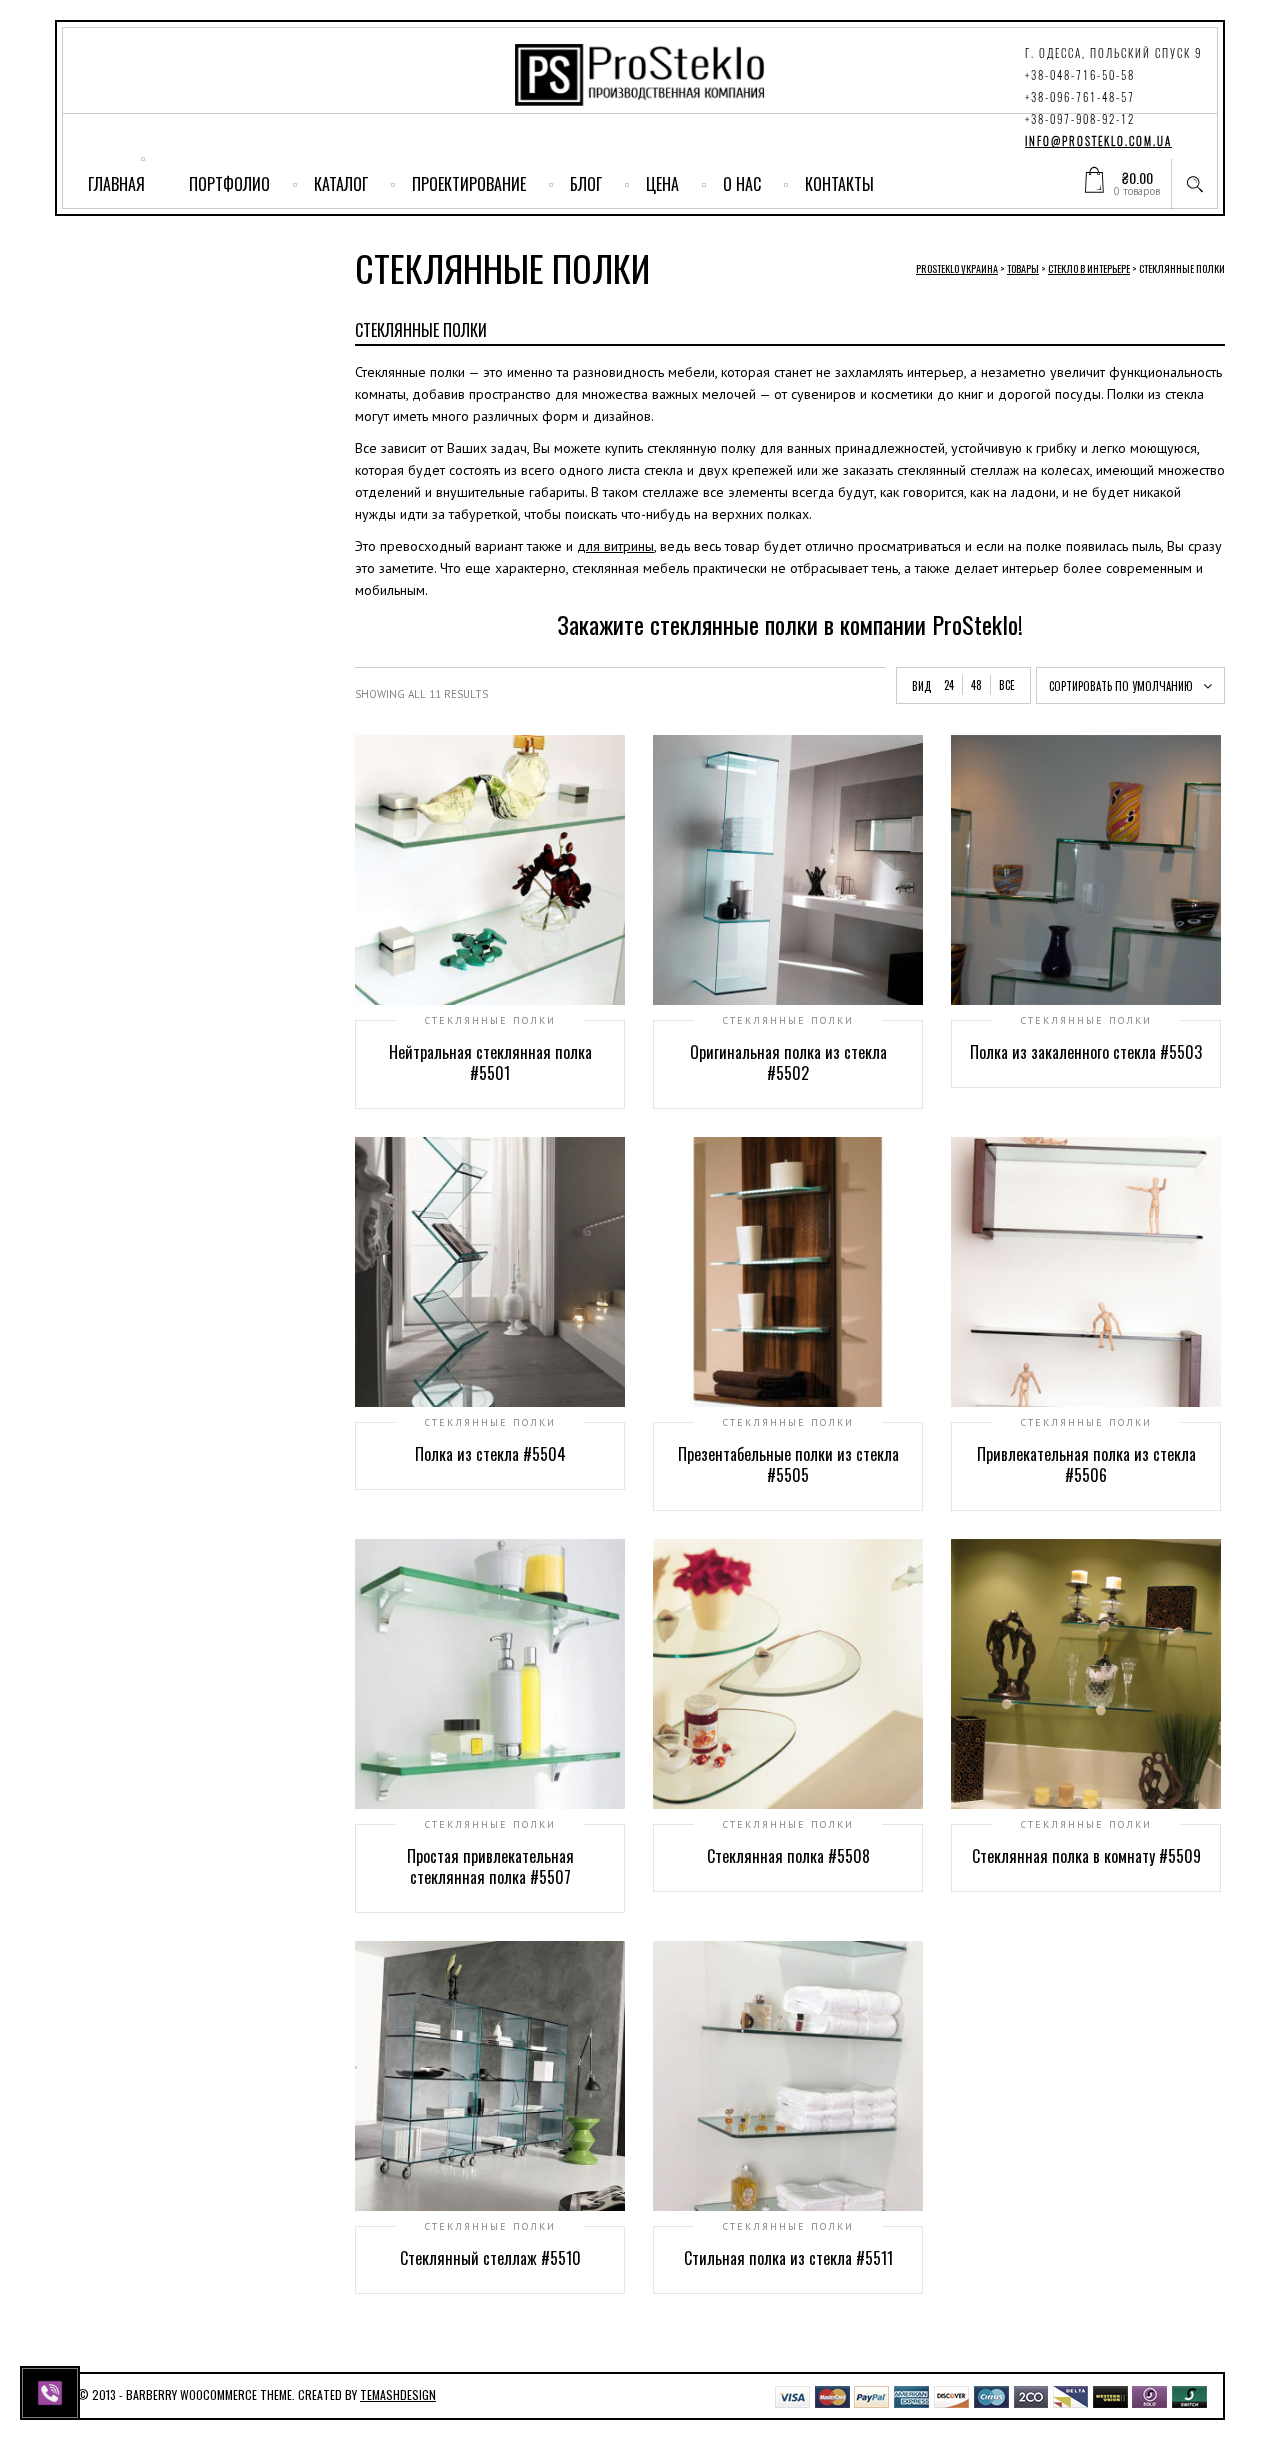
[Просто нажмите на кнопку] (52, 2391)
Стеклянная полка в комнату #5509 (1086, 1856)
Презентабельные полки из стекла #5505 (788, 1464)
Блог (586, 184)
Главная (116, 184)
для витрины (615, 546)
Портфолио (229, 184)
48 (976, 685)
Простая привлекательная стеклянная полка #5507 (490, 1866)
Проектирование (469, 184)
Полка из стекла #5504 (490, 1454)
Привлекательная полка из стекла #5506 (1086, 1464)
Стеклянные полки (490, 1021)
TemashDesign (398, 2394)
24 (949, 685)
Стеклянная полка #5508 (788, 1856)
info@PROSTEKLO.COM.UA (1098, 141)
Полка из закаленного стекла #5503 (1086, 1052)
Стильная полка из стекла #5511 (788, 2258)
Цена (662, 184)
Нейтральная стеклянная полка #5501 (490, 1062)
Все (1007, 685)
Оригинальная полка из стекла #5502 (788, 1062)
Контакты (839, 184)
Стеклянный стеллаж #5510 (490, 2258)
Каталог (341, 184)
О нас (742, 184)
